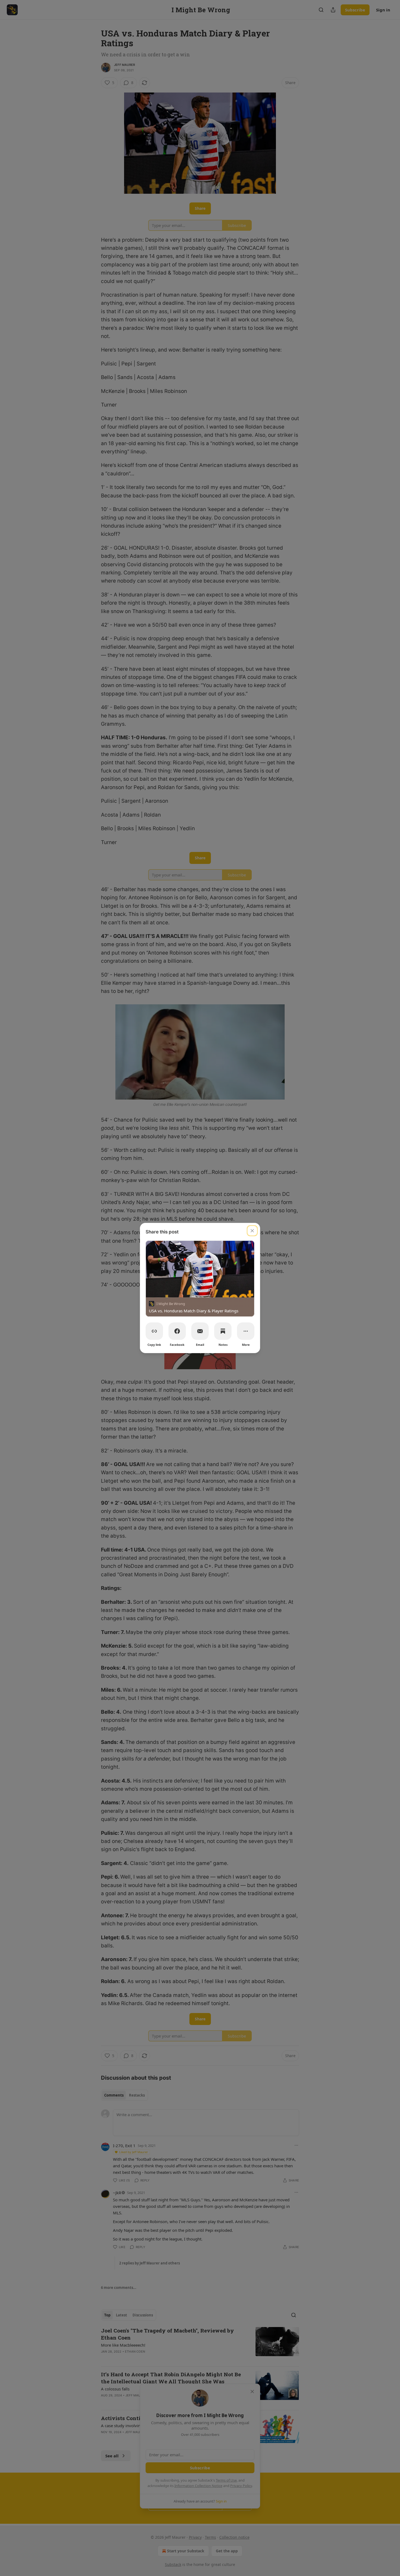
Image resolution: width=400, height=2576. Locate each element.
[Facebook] (177, 1331)
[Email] (200, 1331)
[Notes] (223, 1331)
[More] (246, 1331)
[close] (252, 1231)
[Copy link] (154, 1331)
